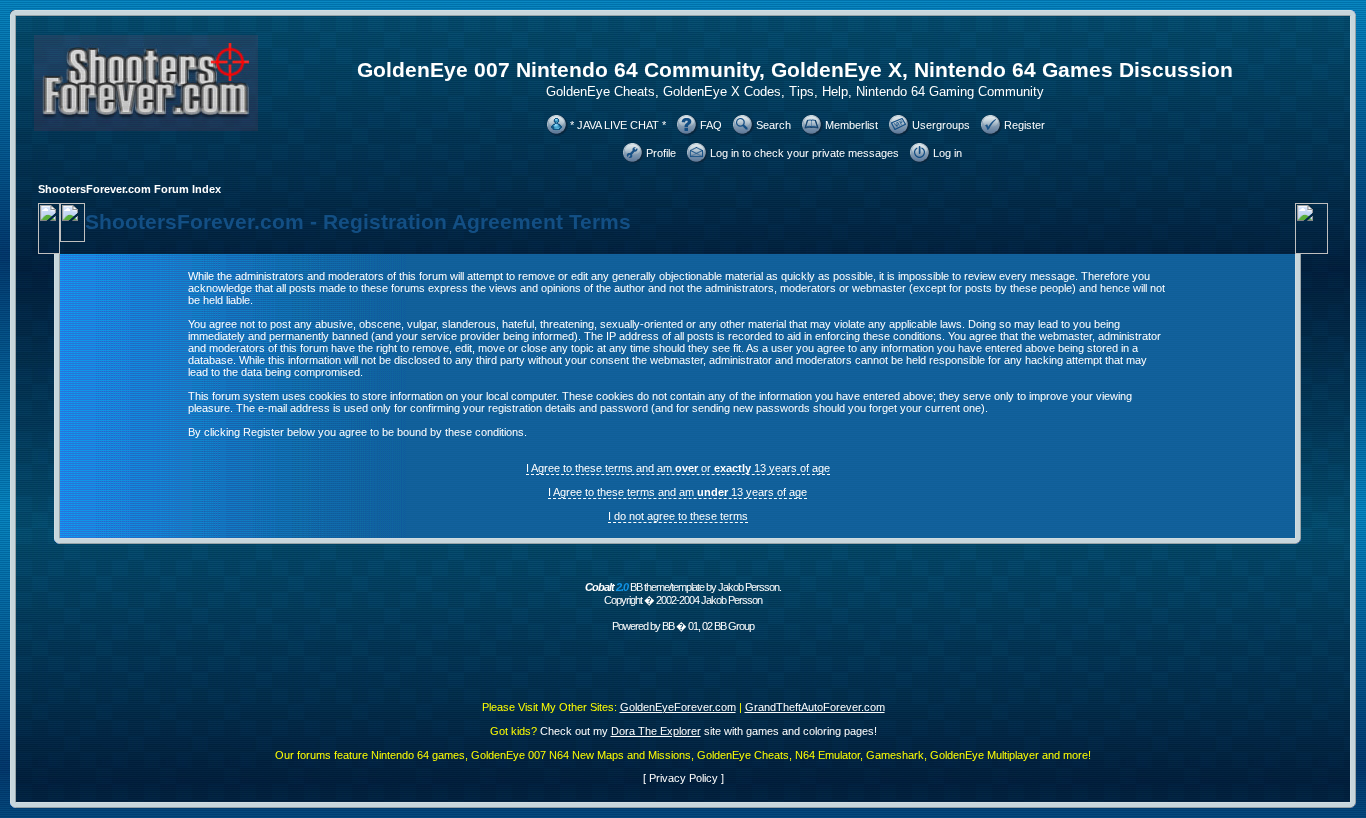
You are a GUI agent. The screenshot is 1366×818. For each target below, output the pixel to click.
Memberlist (851, 125)
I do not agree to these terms (678, 516)
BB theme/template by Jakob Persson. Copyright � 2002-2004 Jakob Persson (683, 593)
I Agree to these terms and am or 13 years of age (678, 468)
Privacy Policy (683, 778)
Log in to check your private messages (804, 153)
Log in (947, 153)
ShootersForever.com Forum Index (129, 189)
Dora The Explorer (656, 731)
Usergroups (941, 125)
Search (773, 125)
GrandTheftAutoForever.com (815, 707)
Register (1024, 125)
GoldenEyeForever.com (678, 707)
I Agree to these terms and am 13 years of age (677, 492)
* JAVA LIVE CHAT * (618, 125)
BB (668, 626)
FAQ (711, 125)
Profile (661, 153)
